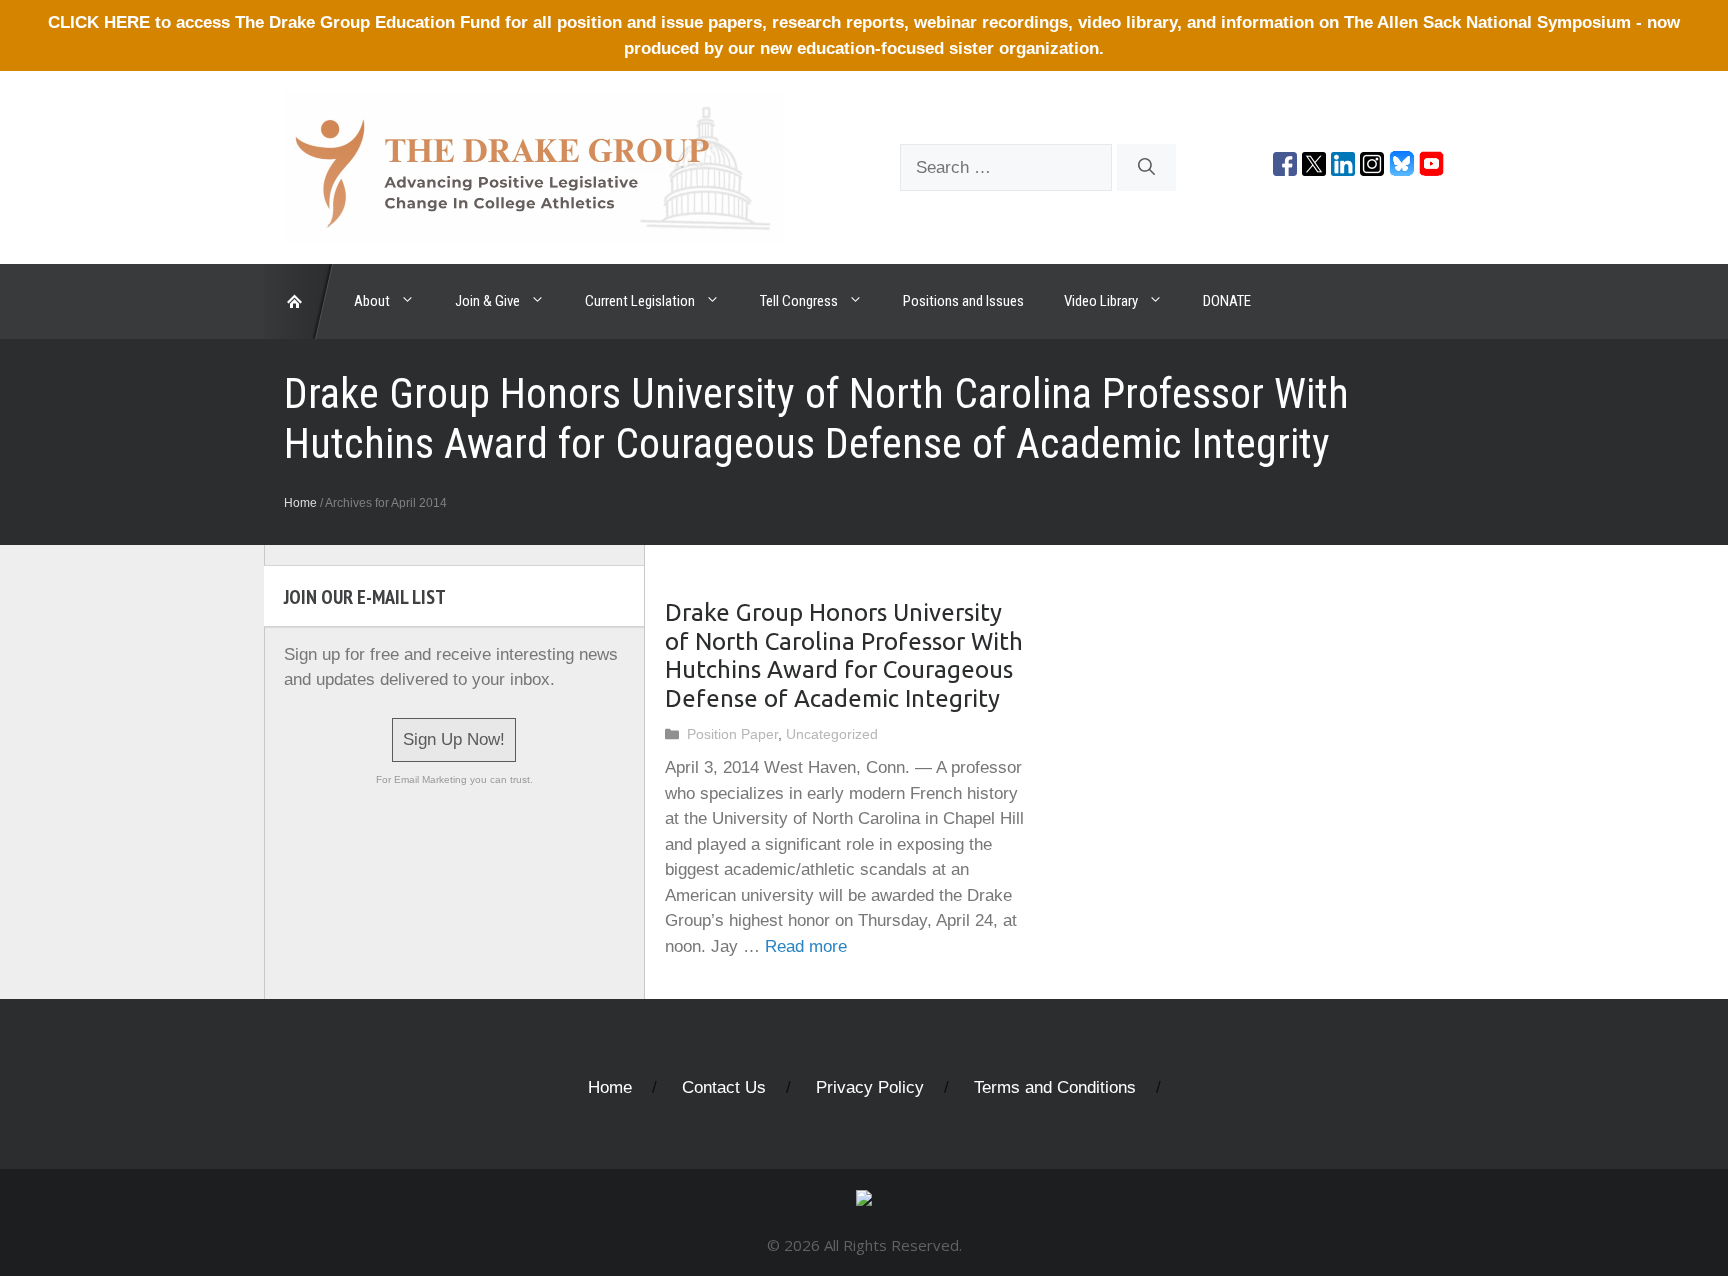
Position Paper (732, 734)
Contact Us (724, 1087)
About (372, 301)
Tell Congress (799, 301)
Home (300, 503)
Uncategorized (832, 734)
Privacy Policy (870, 1087)
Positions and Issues (963, 301)
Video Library (1101, 301)
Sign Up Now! (454, 739)
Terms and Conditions (1055, 1087)
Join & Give (487, 301)
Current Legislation (640, 301)
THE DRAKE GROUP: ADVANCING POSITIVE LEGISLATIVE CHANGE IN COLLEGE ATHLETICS (299, 301)
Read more (806, 946)
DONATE (1227, 301)
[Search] (1146, 168)
